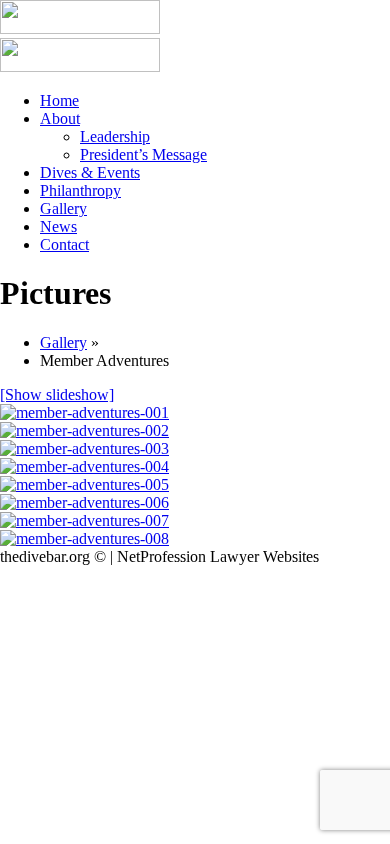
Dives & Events (90, 172)
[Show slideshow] (57, 394)
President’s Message (143, 154)
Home (59, 100)
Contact (64, 244)
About (60, 118)
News (58, 226)
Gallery (63, 208)
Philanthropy (80, 190)
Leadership (115, 136)
